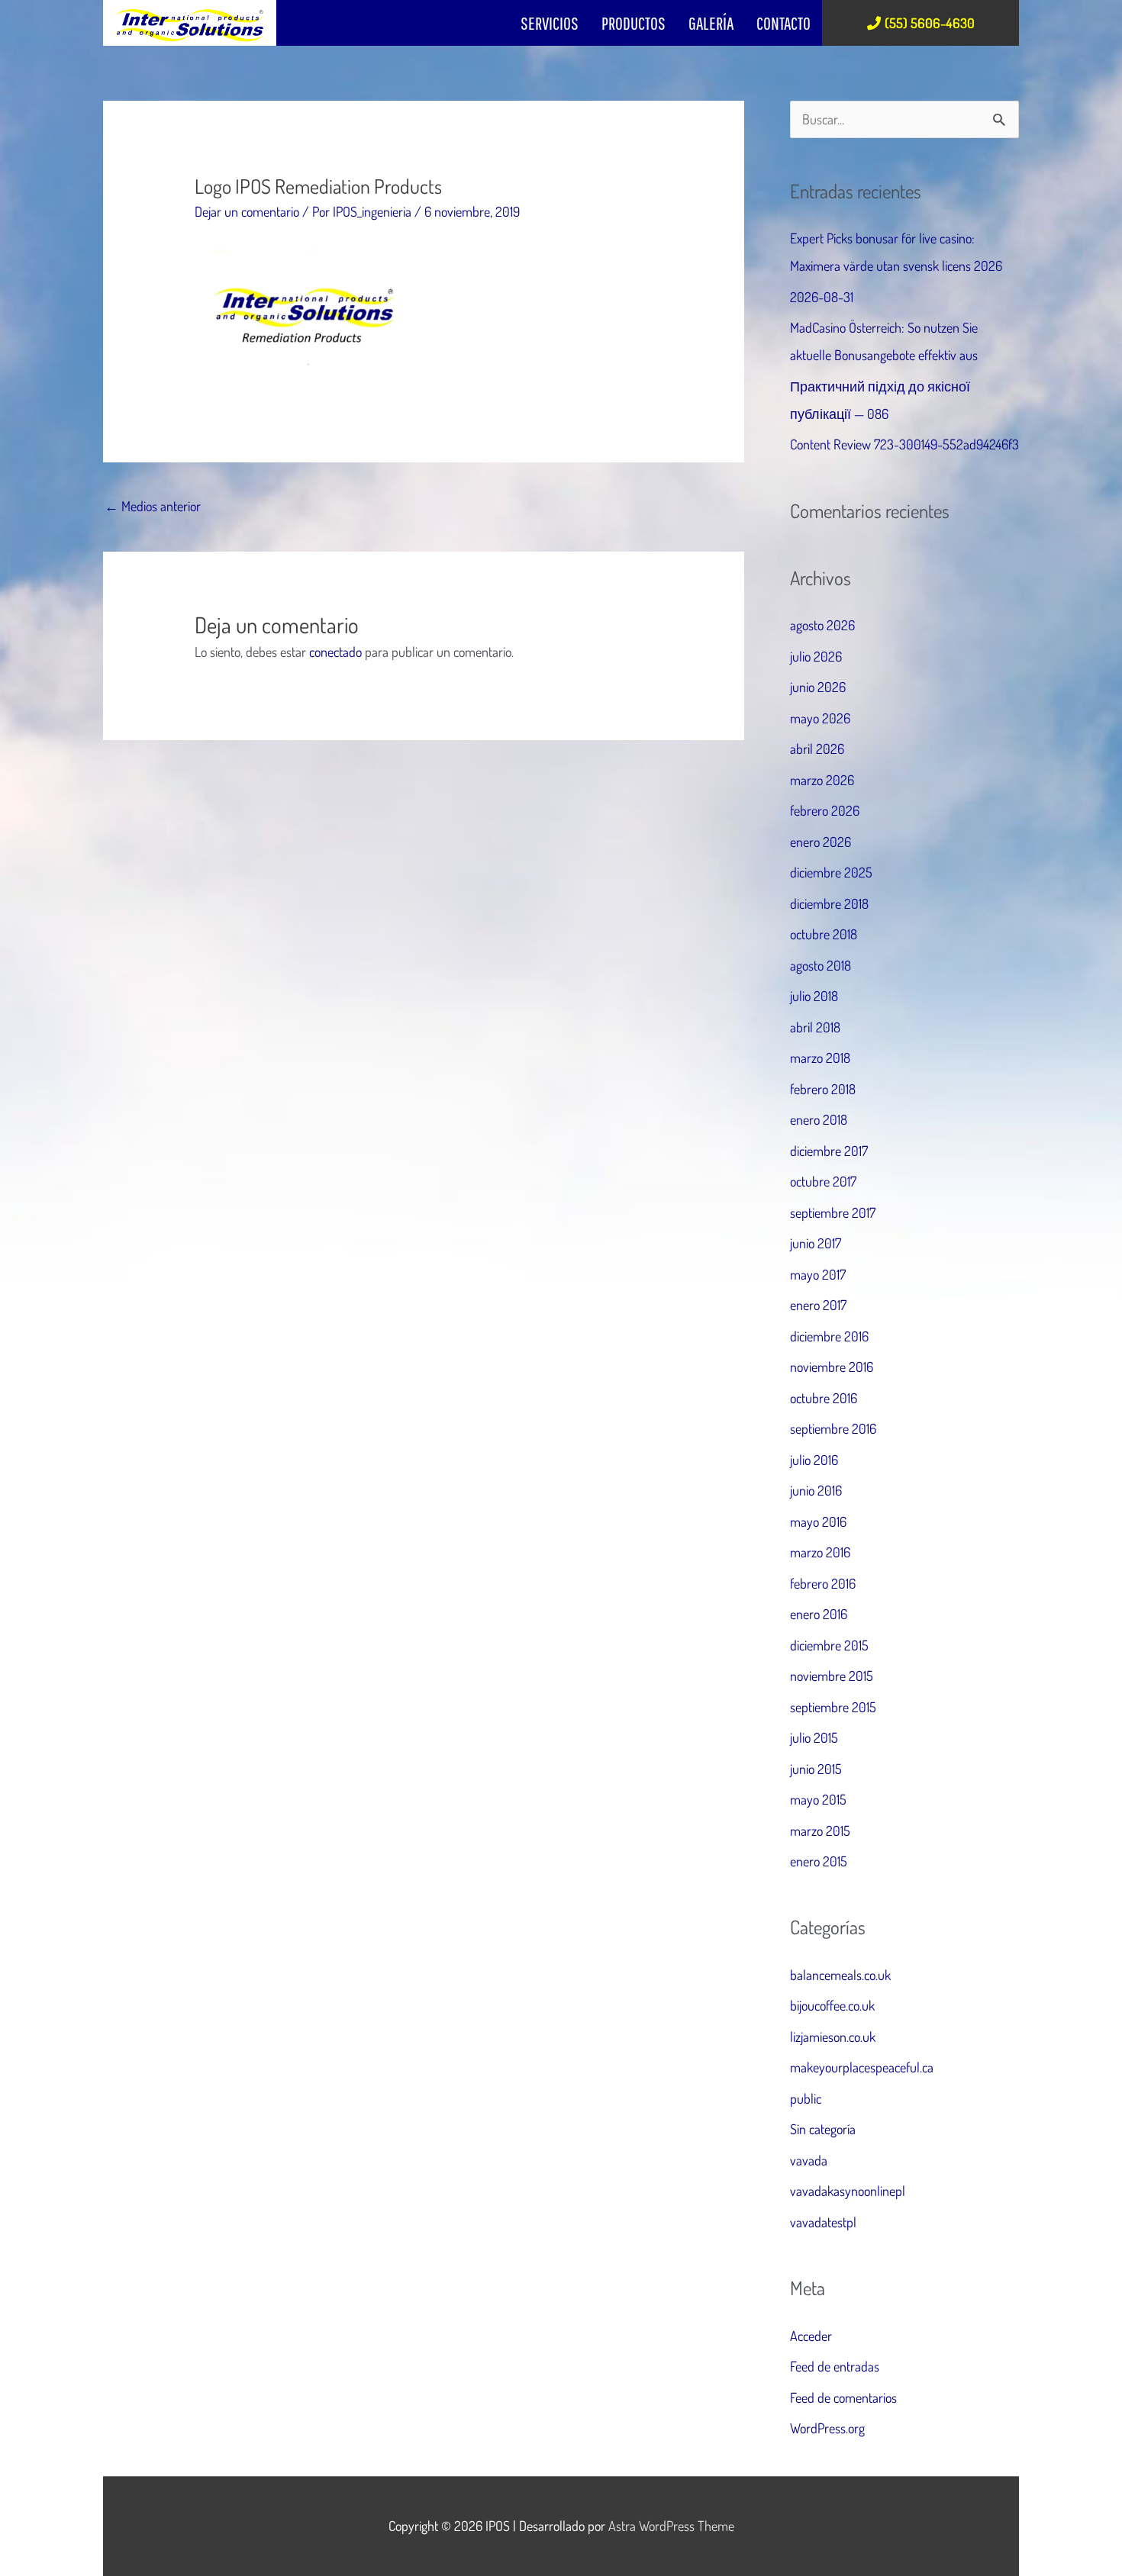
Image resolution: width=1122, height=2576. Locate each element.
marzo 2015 (820, 1831)
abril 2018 (815, 1027)
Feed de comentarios (843, 2397)
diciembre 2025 (831, 872)
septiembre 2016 (833, 1428)
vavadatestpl (823, 2222)
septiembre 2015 (833, 1707)
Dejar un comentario (247, 211)
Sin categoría (823, 2129)
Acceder (811, 2336)
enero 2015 (819, 1861)
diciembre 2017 (829, 1151)
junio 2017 (816, 1243)
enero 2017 (818, 1305)
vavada (809, 2160)
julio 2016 (814, 1460)
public (806, 2098)
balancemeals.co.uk (840, 1975)
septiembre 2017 (833, 1212)
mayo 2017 (818, 1274)
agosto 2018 (821, 965)
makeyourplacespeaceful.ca (862, 2067)
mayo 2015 (818, 1799)
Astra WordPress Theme (671, 2526)
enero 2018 (819, 1119)
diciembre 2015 (829, 1645)
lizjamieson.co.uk (833, 2037)
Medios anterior (153, 506)
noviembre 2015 (832, 1676)
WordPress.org (827, 2428)
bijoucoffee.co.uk (832, 2005)
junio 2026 (818, 687)
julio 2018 (814, 996)
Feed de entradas (835, 2366)
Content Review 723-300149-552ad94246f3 (904, 444)
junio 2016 (816, 1490)
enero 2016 (819, 1614)
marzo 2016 (820, 1552)
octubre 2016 (824, 1398)
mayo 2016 (818, 1521)
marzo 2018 (820, 1058)
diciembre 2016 (829, 1336)
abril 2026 (817, 749)
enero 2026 (821, 842)
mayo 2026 (820, 718)
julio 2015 (814, 1737)
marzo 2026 (822, 780)
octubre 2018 (824, 934)
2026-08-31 (822, 297)
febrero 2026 (825, 810)
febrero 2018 (823, 1089)
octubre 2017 (823, 1181)
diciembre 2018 (829, 903)
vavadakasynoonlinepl (848, 2191)
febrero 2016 (823, 1583)
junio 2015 (816, 1769)
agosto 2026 (822, 625)
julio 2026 (816, 656)
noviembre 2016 (832, 1367)
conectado (335, 652)
